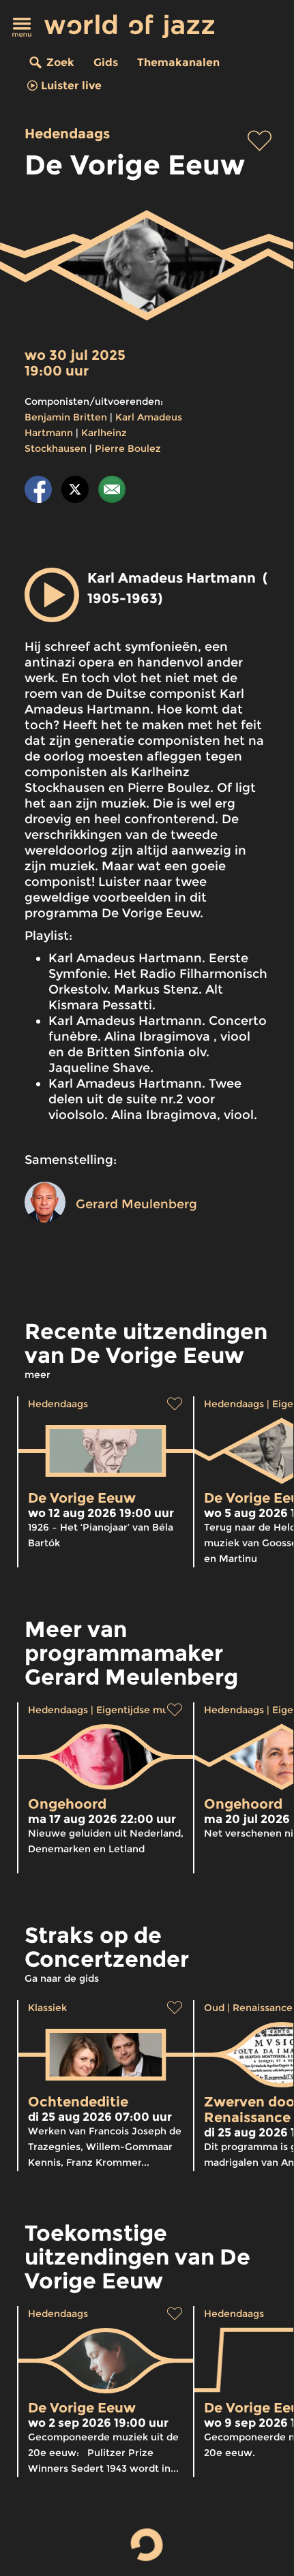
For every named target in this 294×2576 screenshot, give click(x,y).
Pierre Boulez (128, 448)
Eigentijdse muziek (142, 1710)
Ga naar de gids (62, 1978)
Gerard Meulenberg (136, 1204)
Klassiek (47, 2008)
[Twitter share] (75, 492)
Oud (214, 2008)
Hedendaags (67, 134)
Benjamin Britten (66, 417)
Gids (106, 62)
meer (38, 1375)
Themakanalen (178, 62)
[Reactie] (112, 492)
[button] (52, 595)
